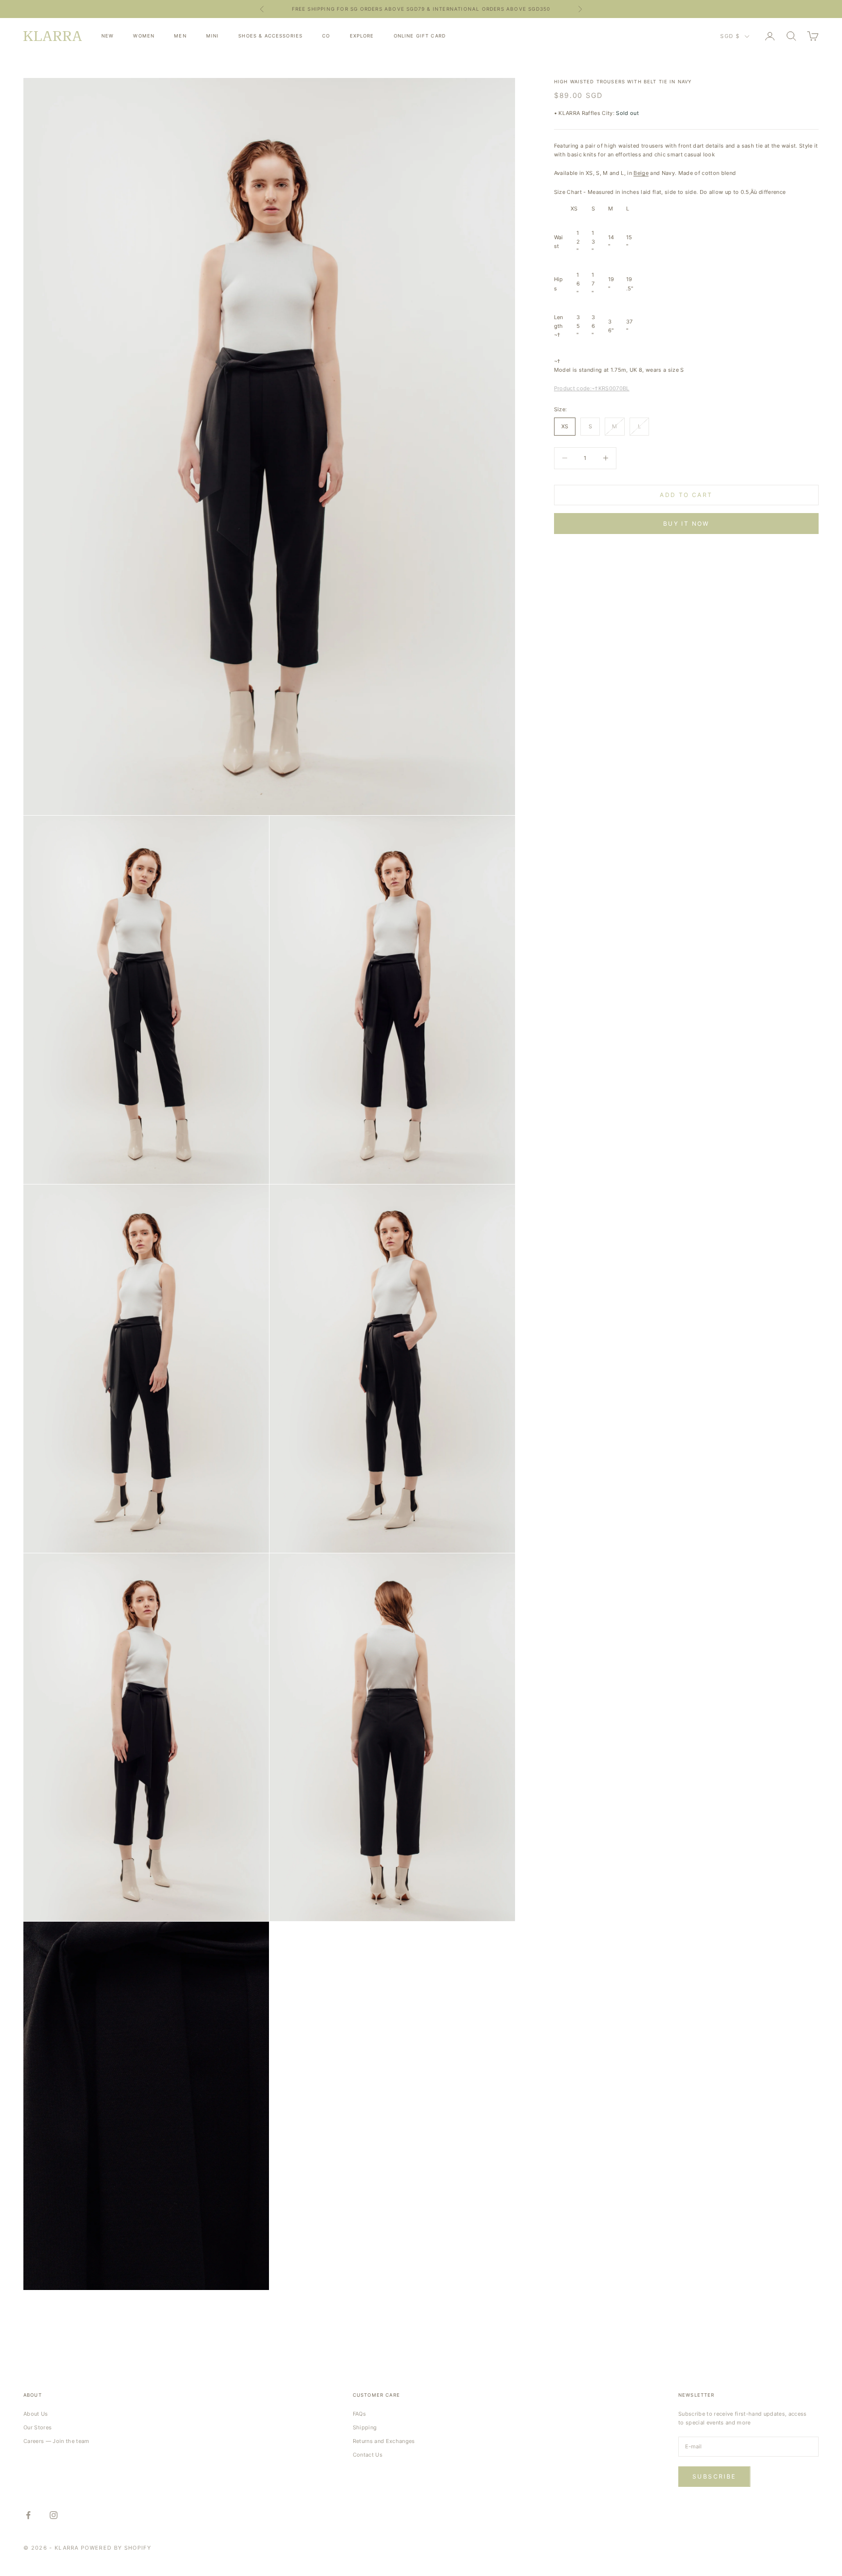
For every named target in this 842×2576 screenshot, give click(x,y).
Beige (641, 173)
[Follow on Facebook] (28, 2515)
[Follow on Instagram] (54, 2515)
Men (180, 36)
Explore (362, 36)
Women (144, 36)
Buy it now (686, 524)
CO (326, 36)
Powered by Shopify (116, 2548)
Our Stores (38, 2427)
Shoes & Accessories (270, 36)
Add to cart (686, 495)
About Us (36, 2414)
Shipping (365, 2427)
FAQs (359, 2414)
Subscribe (714, 2476)
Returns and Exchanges (384, 2441)
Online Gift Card (420, 36)
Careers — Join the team (57, 2441)
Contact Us (368, 2455)
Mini (213, 36)
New (107, 36)
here (499, 9)
